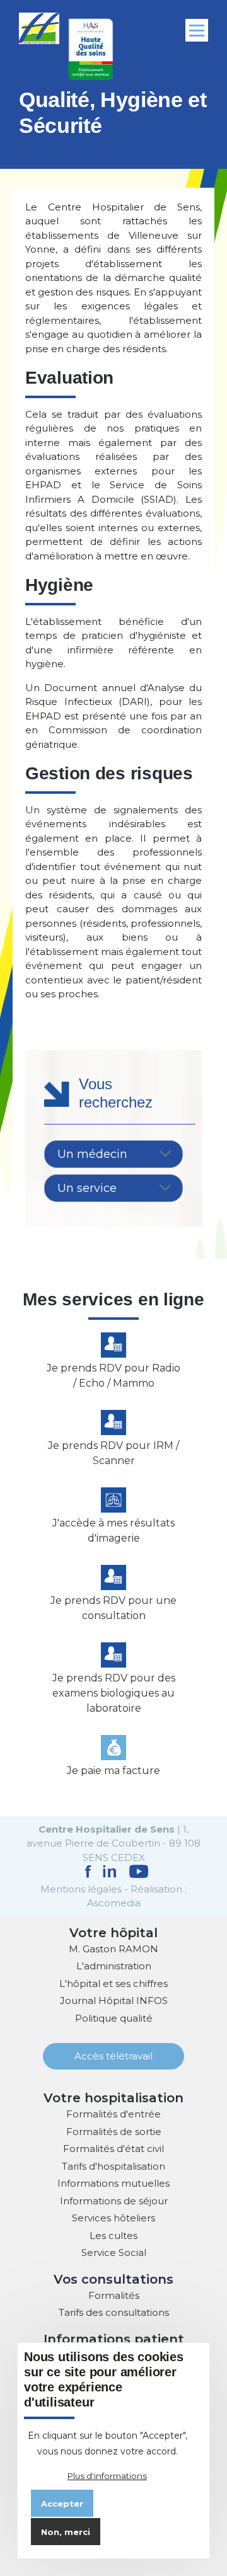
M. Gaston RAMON (113, 1949)
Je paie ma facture (113, 1771)
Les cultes (113, 2235)
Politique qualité (114, 2018)
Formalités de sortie (114, 2132)
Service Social (114, 2253)
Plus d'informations (107, 2476)
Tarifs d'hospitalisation (113, 2166)
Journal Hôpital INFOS (114, 2001)
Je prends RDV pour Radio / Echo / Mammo (113, 1376)
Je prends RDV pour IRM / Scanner (113, 1453)
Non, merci (66, 2532)
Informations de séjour (114, 2201)
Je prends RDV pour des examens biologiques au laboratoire (114, 1693)
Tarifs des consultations (114, 2312)
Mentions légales (81, 1889)
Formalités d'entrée (113, 2114)
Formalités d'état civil (113, 2149)
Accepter (62, 2504)
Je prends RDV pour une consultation (113, 1608)
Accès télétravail (113, 2056)
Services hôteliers (113, 2218)
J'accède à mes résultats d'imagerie (113, 1531)
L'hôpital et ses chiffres (113, 1984)
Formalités (114, 2295)
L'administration (114, 1966)
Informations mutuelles (113, 2183)
